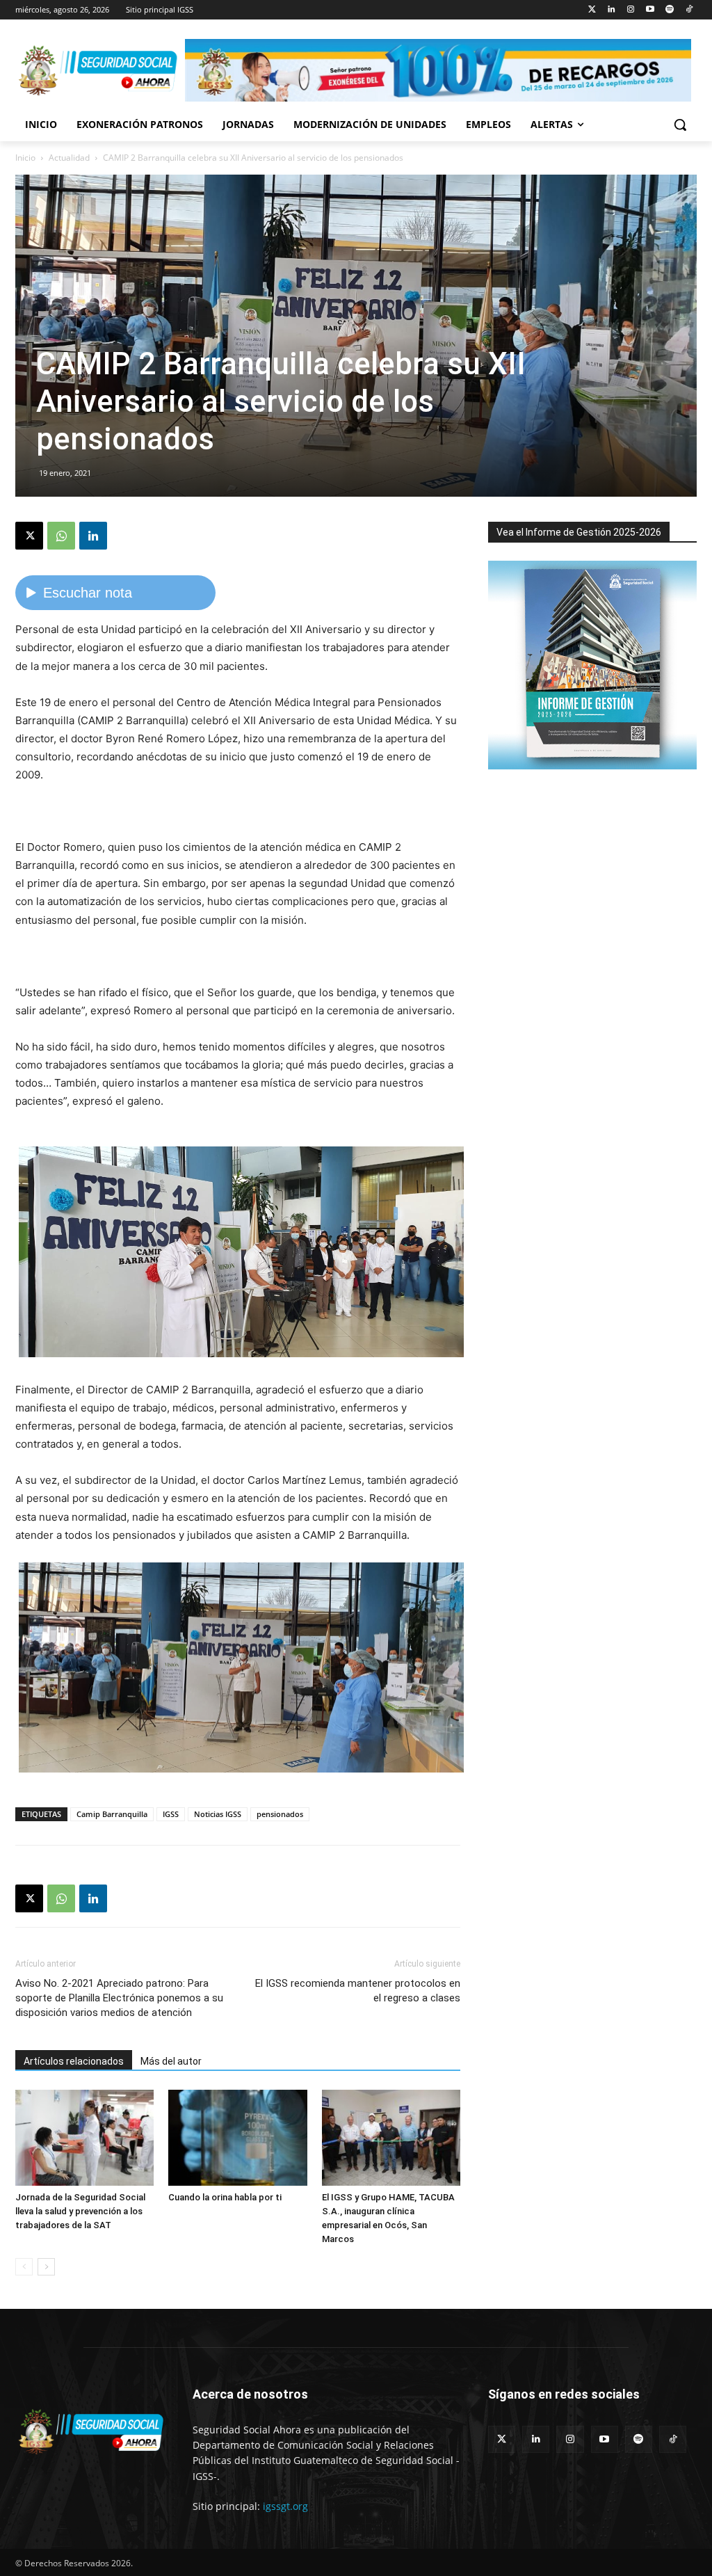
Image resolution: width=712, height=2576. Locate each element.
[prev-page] (24, 2267)
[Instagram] (631, 10)
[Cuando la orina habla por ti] (237, 2137)
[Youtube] (650, 10)
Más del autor (171, 2061)
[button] (680, 125)
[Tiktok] (689, 10)
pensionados (280, 1814)
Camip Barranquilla (112, 1814)
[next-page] (46, 2267)
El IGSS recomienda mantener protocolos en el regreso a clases (358, 1991)
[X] (29, 536)
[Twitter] (592, 10)
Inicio (25, 158)
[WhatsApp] (61, 536)
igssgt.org (285, 2506)
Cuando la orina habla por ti (225, 2197)
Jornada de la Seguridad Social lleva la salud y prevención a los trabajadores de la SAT (80, 2211)
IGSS (171, 1814)
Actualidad (69, 158)
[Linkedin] (612, 10)
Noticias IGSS (218, 1814)
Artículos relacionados (74, 2061)
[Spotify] (669, 10)
